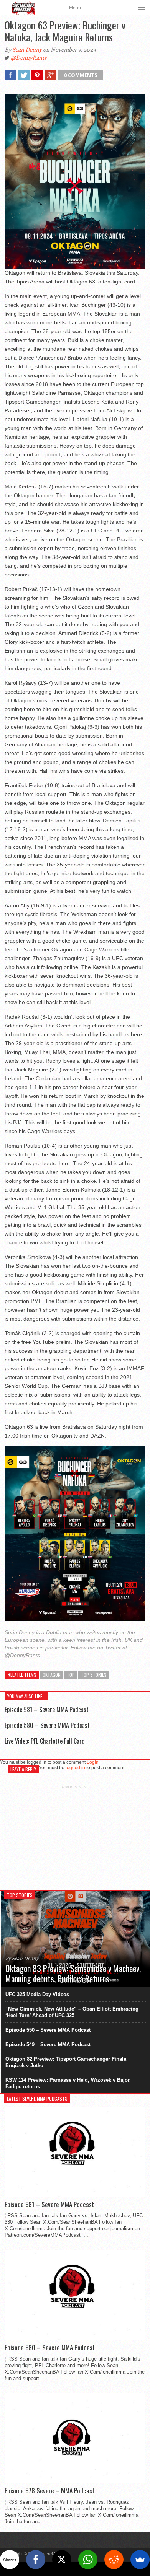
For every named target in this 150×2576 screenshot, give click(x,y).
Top (71, 1675)
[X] (62, 2560)
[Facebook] (36, 2560)
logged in (75, 1768)
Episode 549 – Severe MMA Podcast (48, 2044)
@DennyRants (29, 58)
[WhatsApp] (88, 2560)
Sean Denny (27, 50)
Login (93, 1762)
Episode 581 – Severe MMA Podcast (47, 1710)
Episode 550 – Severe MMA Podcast (48, 2030)
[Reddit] (114, 2560)
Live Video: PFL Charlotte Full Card (45, 1741)
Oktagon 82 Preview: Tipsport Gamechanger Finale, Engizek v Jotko (67, 2062)
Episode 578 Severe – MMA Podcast (49, 2491)
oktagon (52, 1675)
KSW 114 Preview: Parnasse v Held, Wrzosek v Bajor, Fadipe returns (68, 2083)
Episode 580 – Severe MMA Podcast (47, 1725)
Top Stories (94, 1675)
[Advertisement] (75, 1837)
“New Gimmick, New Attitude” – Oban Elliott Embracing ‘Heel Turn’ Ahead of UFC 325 (72, 2012)
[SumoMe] (140, 2560)
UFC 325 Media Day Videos (37, 1994)
